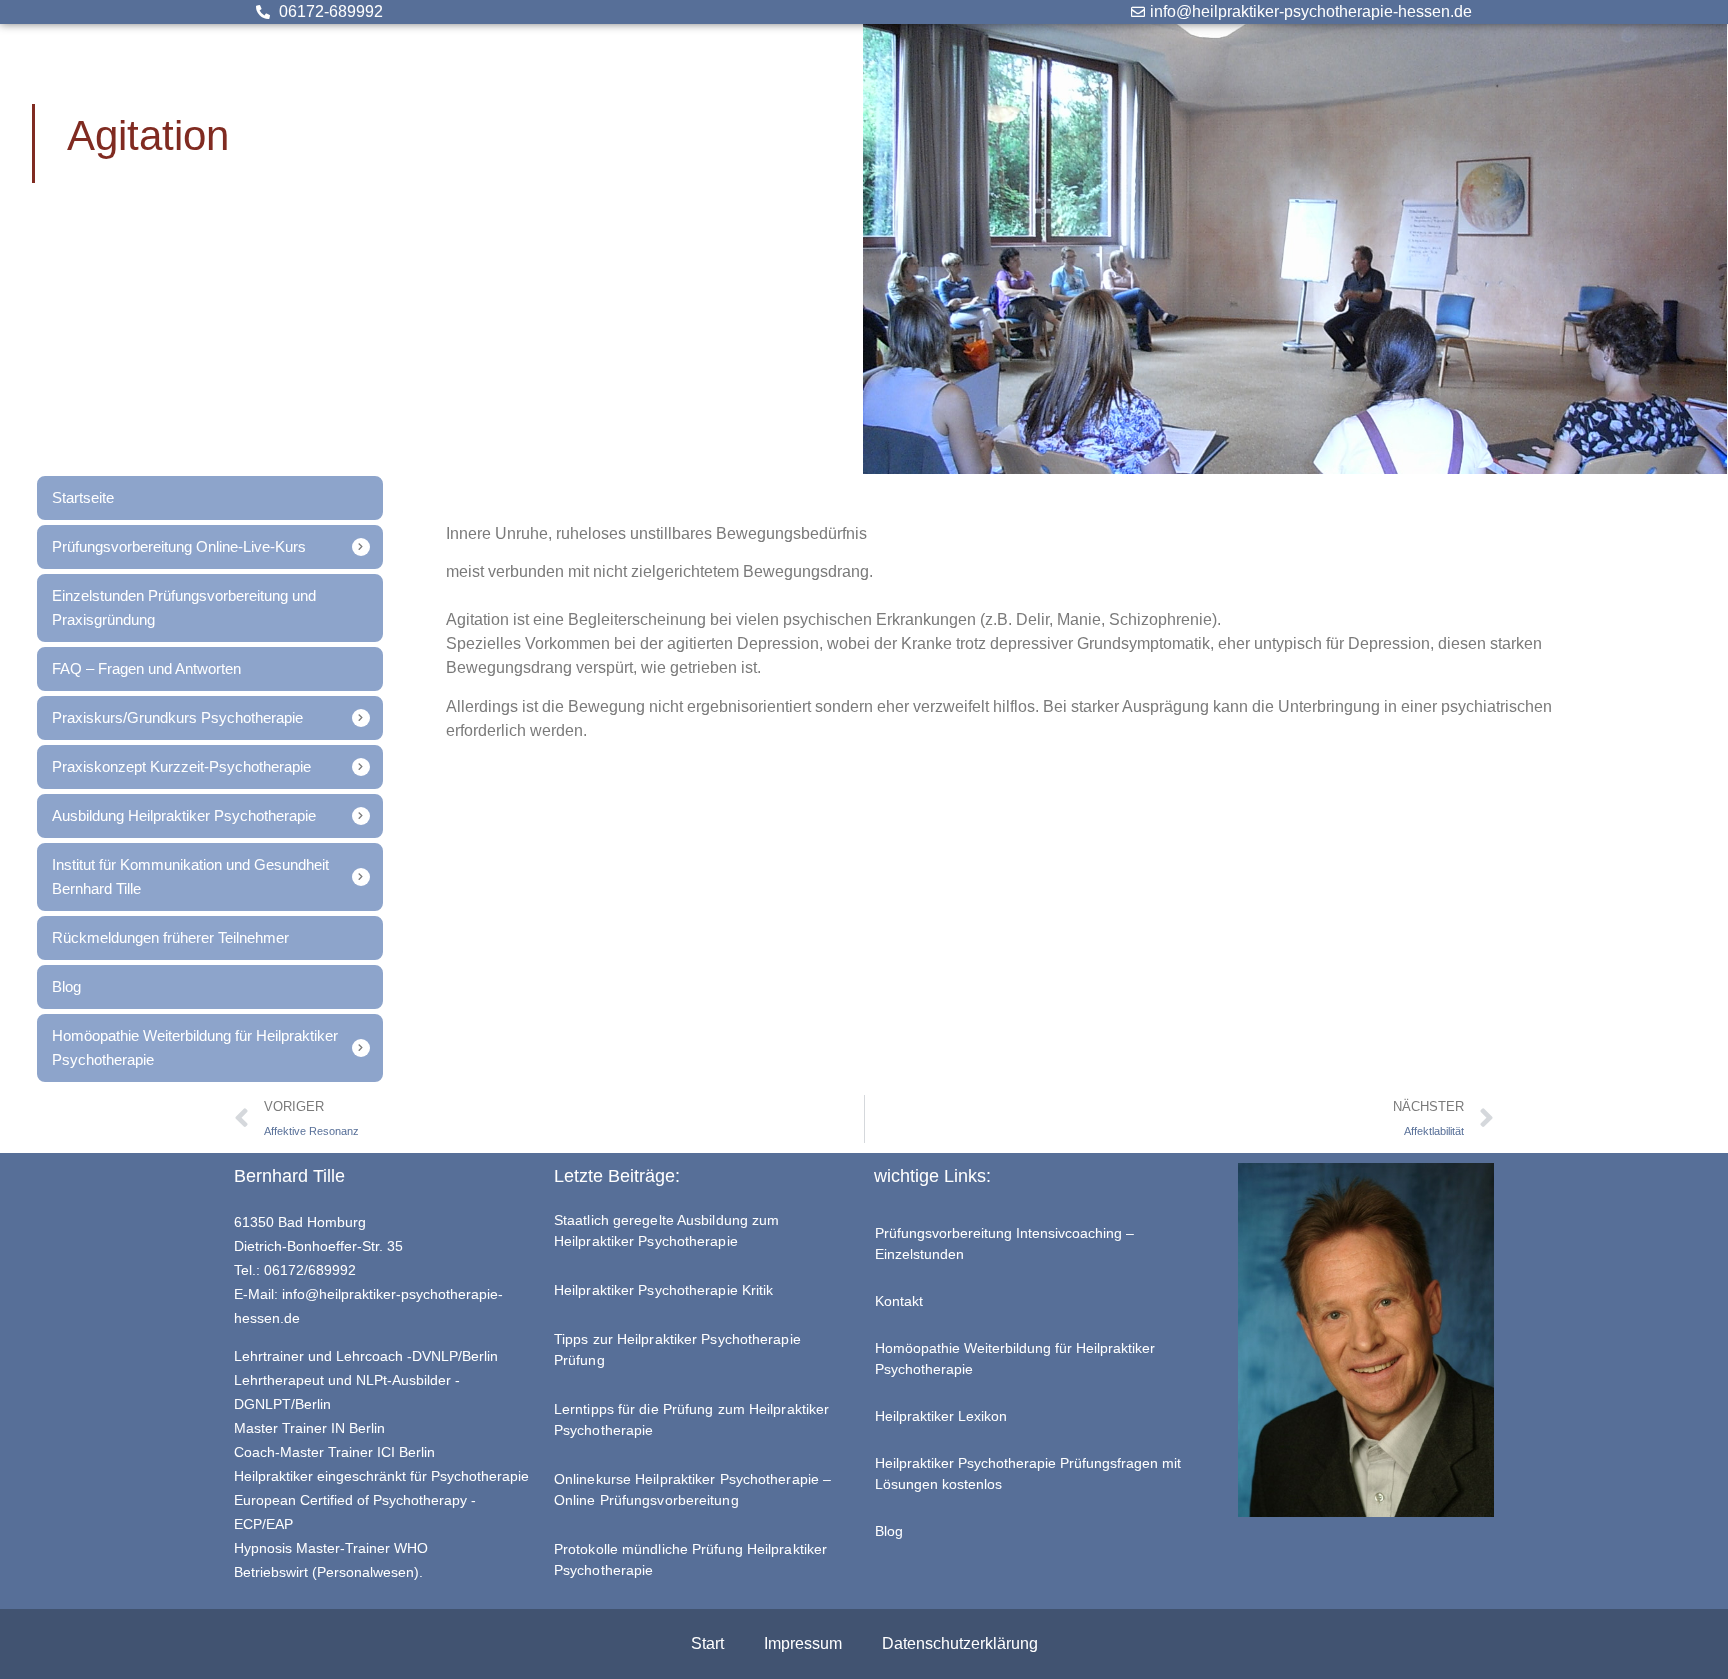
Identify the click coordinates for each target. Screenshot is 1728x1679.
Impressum (803, 1643)
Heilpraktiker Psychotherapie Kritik (664, 1290)
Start (707, 1643)
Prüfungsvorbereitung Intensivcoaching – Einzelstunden (1004, 1243)
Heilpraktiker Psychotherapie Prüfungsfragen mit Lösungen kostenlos (1028, 1473)
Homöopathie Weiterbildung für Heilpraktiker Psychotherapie (1015, 1358)
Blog (889, 1531)
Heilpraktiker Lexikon (941, 1416)
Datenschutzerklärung (960, 1643)
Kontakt (899, 1301)
